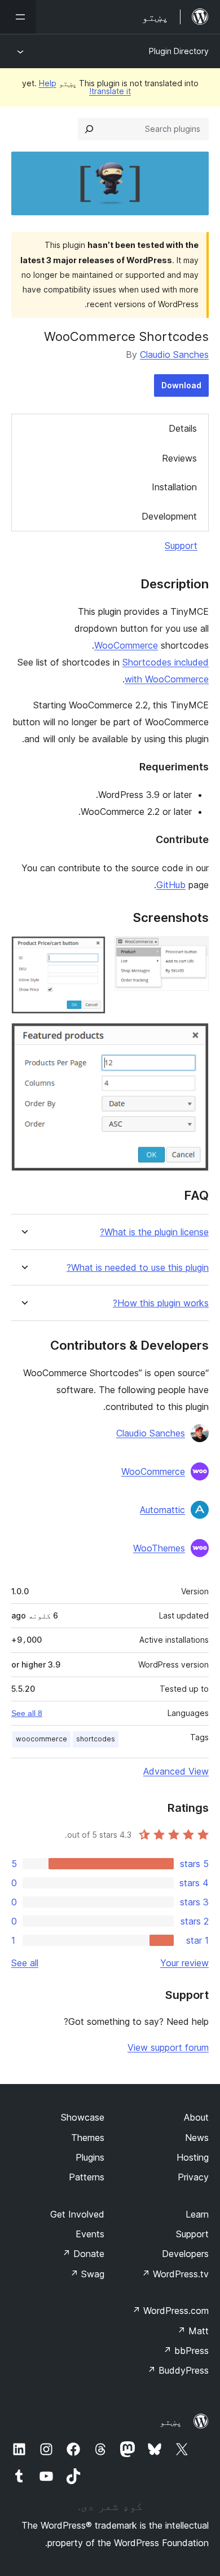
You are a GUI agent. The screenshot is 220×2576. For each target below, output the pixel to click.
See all (25, 1963)
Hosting (193, 2157)
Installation (174, 487)
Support (181, 546)
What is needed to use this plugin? (138, 1268)
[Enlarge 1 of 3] (193, 951)
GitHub (171, 885)
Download (181, 385)
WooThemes (159, 1548)
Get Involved (77, 2214)
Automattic (162, 1510)
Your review (184, 1963)
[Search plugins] (89, 129)
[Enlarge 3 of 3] (193, 1038)
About (196, 2117)
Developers (185, 2254)
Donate (83, 2254)
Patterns (87, 2177)
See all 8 (27, 1713)
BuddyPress (178, 2370)
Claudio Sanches (174, 354)
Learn (197, 2214)
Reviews (179, 458)
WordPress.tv (175, 2274)
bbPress (186, 2351)
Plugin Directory (179, 51)
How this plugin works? (161, 1303)
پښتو (171, 2422)
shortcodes (96, 1739)
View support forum (168, 2047)
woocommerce (41, 1739)
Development (169, 516)
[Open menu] (18, 17)
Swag (87, 2274)
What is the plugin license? (154, 1232)
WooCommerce (126, 645)
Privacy (193, 2177)
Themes (88, 2138)
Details (183, 428)
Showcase (83, 2117)
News (197, 2138)
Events (90, 2234)
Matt (193, 2331)
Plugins (90, 2157)
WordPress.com (170, 2311)
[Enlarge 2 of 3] (90, 951)
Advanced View (176, 1771)
